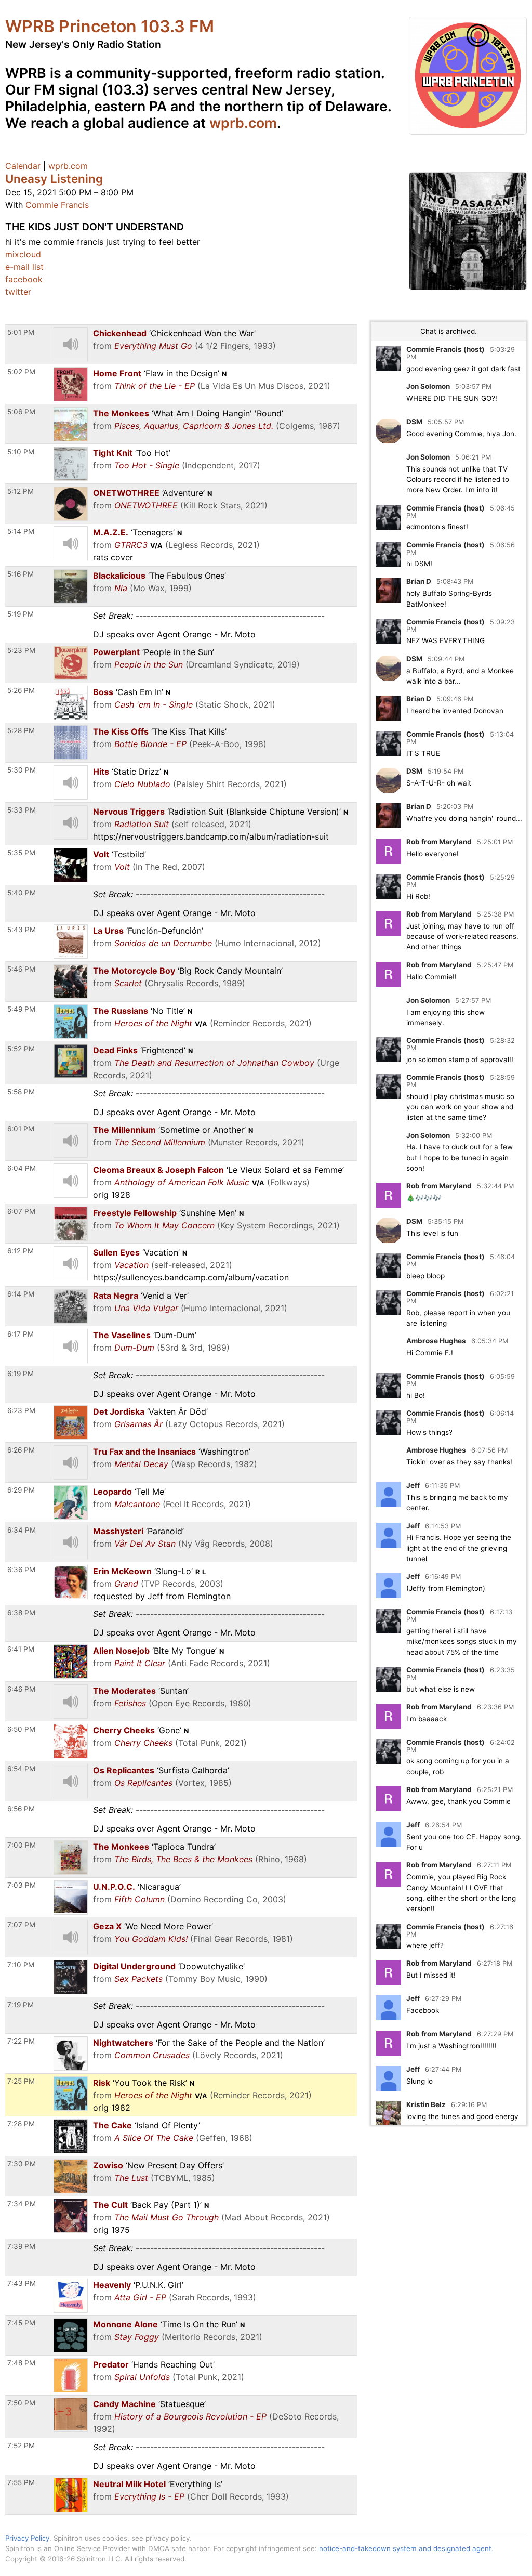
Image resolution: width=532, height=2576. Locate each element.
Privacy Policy (27, 2538)
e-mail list (24, 267)
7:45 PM (21, 2323)
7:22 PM (21, 2041)
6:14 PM (21, 1294)
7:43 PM (22, 2283)
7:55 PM (21, 2482)
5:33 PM (22, 810)
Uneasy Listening (54, 179)
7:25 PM (21, 2081)
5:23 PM (21, 650)
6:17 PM (21, 1334)
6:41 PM (21, 1649)
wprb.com (243, 123)
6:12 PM (21, 1251)
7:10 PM (21, 1965)
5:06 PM (21, 412)
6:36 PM (21, 1570)
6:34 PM (22, 1530)
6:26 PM (21, 1450)
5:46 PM (21, 969)
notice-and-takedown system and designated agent (405, 2548)
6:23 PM (21, 1410)
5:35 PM (21, 853)
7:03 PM (22, 1885)
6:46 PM (21, 1689)
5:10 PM (21, 452)
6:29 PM (21, 1490)
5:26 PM (21, 690)
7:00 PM (22, 1845)
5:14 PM (21, 531)
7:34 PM (22, 2204)
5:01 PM (21, 332)
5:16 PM (21, 574)
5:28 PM (21, 730)
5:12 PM (21, 491)
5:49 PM (21, 1009)
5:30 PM (22, 770)
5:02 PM (21, 372)
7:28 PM (21, 2124)
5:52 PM (21, 1049)
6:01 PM (21, 1129)
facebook (24, 279)
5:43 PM (22, 930)
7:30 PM (22, 2164)
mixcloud (23, 254)
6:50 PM (21, 1729)
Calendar (23, 166)
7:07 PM (21, 1925)
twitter (18, 292)
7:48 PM (21, 2363)
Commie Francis (57, 205)
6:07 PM (21, 1211)
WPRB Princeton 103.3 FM (110, 26)
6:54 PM (21, 1769)
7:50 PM (21, 2403)
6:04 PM (22, 1168)
